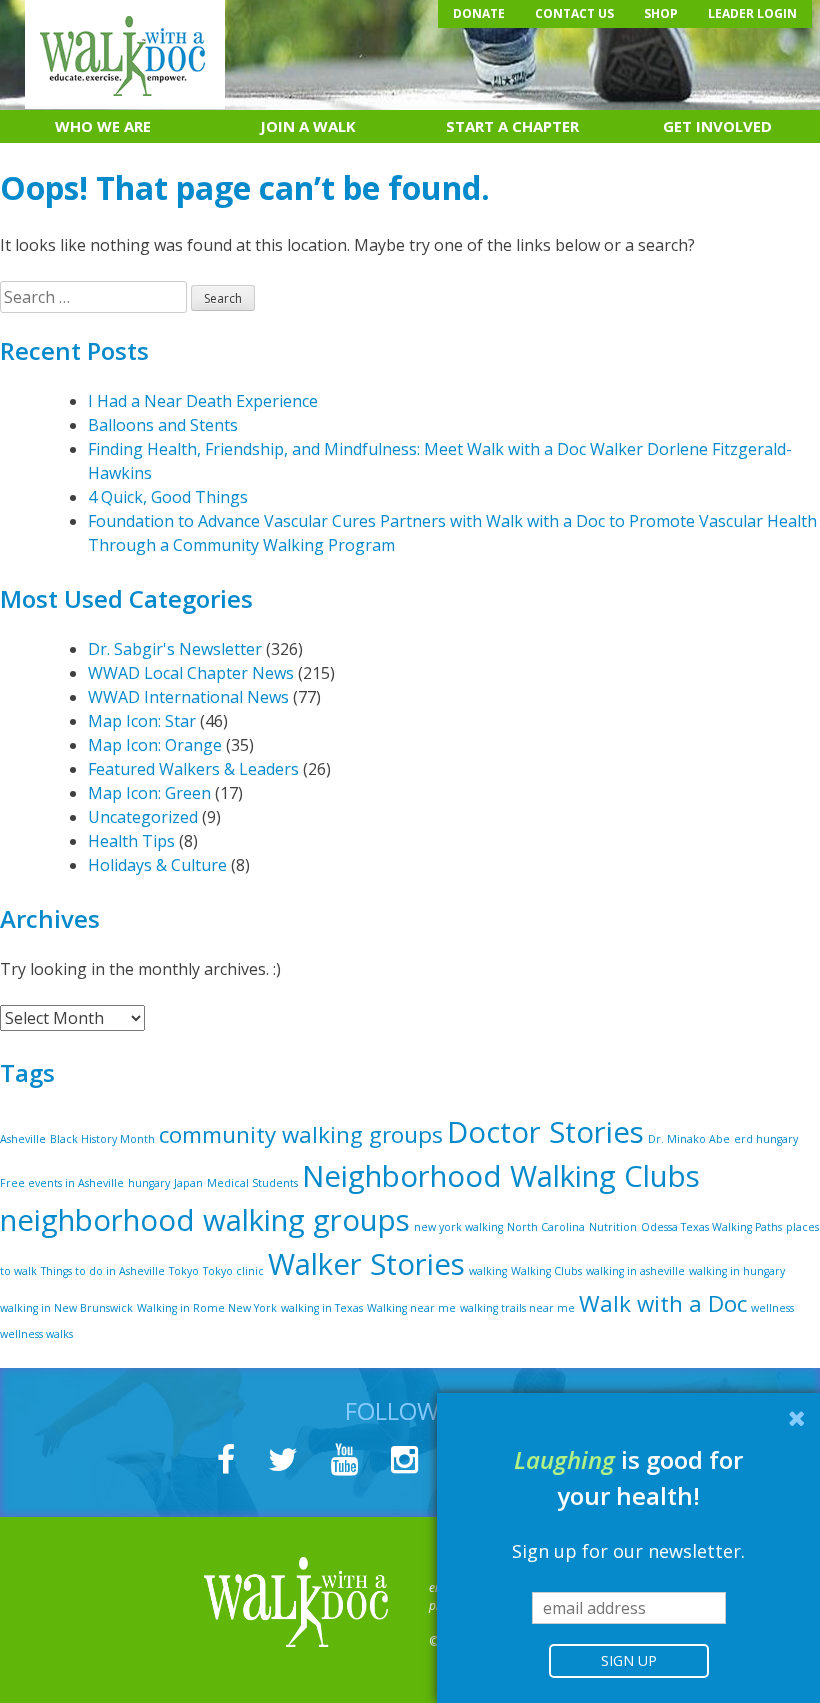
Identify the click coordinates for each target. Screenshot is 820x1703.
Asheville (23, 1139)
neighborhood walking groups (205, 1220)
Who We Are (103, 126)
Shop (661, 13)
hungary (149, 1183)
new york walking (458, 1227)
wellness (772, 1308)
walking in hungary (737, 1271)
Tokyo (184, 1271)
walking (488, 1271)
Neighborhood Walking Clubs (501, 1176)
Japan (188, 1183)
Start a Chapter (512, 126)
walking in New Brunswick (66, 1308)
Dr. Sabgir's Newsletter (175, 649)
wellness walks (36, 1334)
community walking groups (301, 1134)
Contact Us (574, 13)
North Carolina (546, 1227)
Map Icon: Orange (155, 745)
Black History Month (102, 1139)
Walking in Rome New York (207, 1308)
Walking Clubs (546, 1271)
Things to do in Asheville (103, 1271)
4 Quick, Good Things (168, 497)
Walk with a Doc (663, 1303)
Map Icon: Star (142, 721)
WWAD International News (188, 697)
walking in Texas (322, 1308)
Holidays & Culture (157, 865)
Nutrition (613, 1227)
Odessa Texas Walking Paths (711, 1227)
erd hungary (766, 1139)
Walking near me (411, 1308)
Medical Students (252, 1183)
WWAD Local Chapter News (191, 673)
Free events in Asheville (62, 1183)
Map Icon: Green (149, 793)
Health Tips (131, 841)
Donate (479, 13)
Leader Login (752, 13)
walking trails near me (517, 1308)
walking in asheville (635, 1271)
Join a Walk (308, 126)
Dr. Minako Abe (689, 1139)
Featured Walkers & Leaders (193, 769)
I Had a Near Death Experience (203, 401)
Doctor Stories (545, 1132)
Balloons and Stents (163, 425)
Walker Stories (366, 1264)
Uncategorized (143, 817)
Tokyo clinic (233, 1271)
